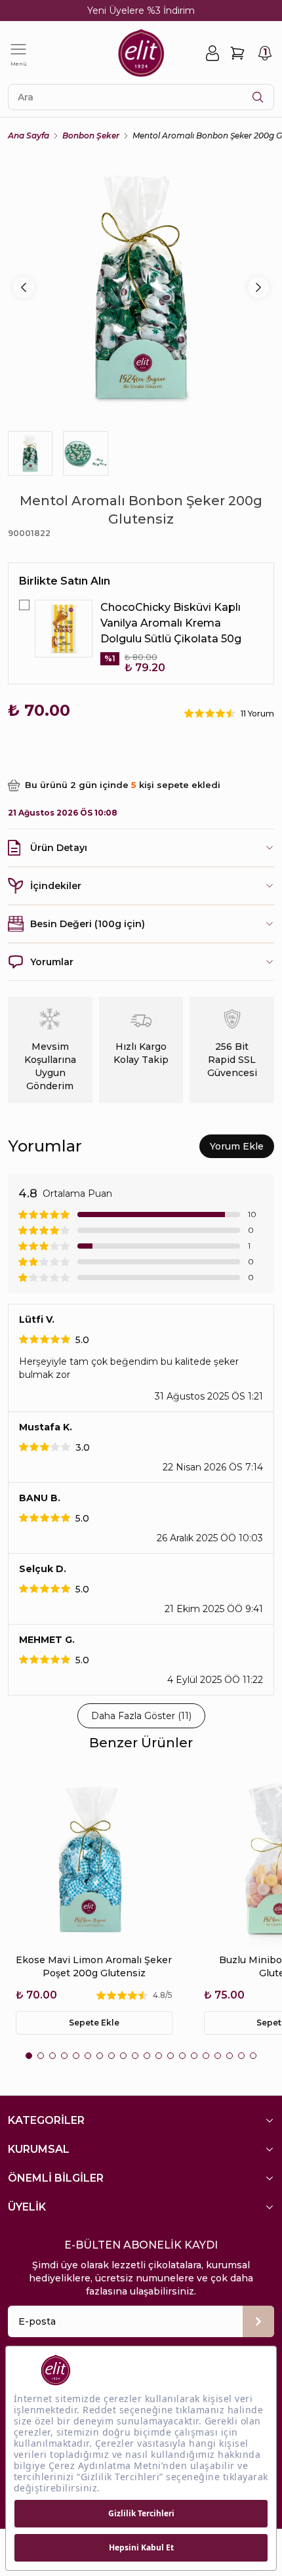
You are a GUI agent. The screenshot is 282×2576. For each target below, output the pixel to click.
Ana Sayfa (29, 135)
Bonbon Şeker (91, 135)
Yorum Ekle (237, 1146)
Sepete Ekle (94, 2023)
